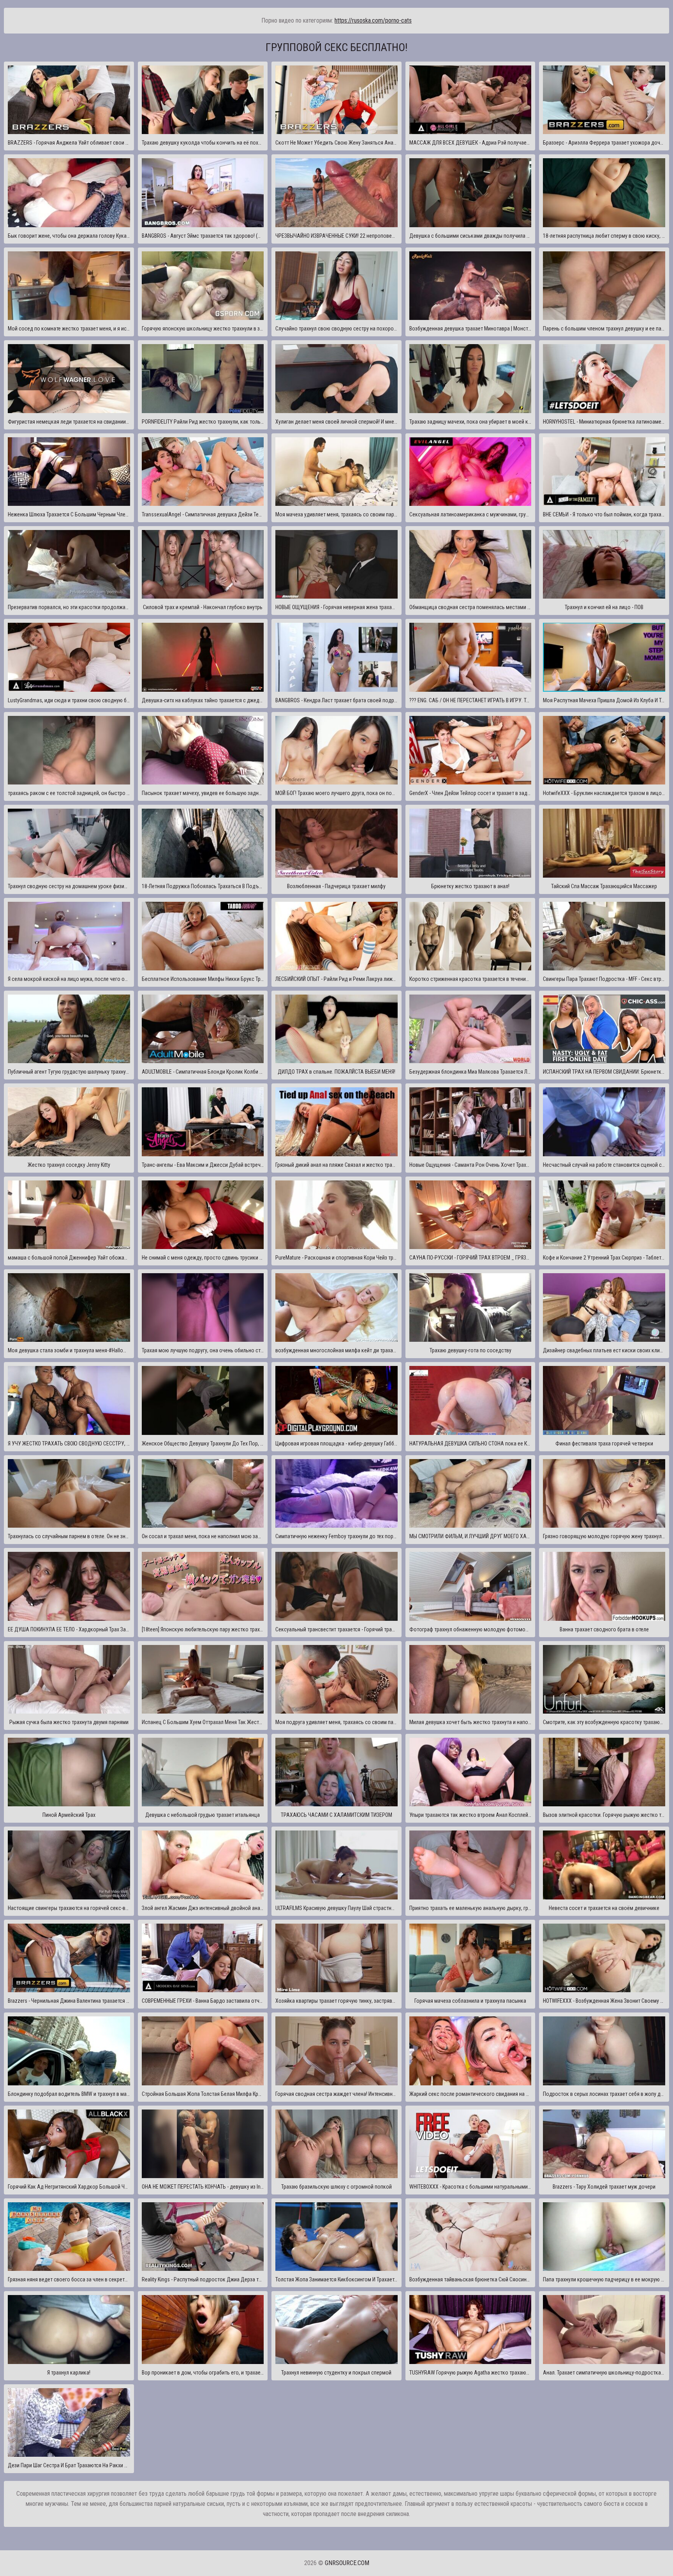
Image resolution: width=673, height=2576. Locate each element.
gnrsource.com (347, 2563)
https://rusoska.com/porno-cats (373, 20)
